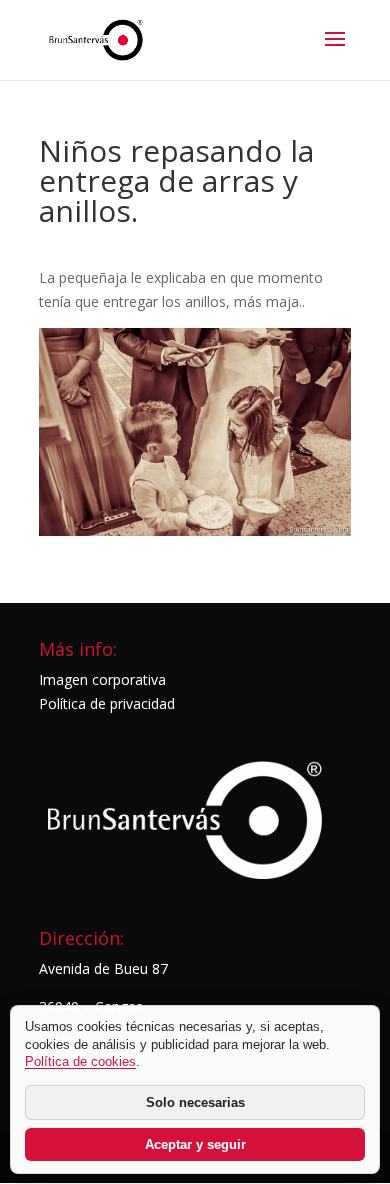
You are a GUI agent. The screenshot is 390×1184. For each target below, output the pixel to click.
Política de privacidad (107, 703)
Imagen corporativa (102, 679)
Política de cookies (80, 1061)
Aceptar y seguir (195, 1144)
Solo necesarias (195, 1102)
